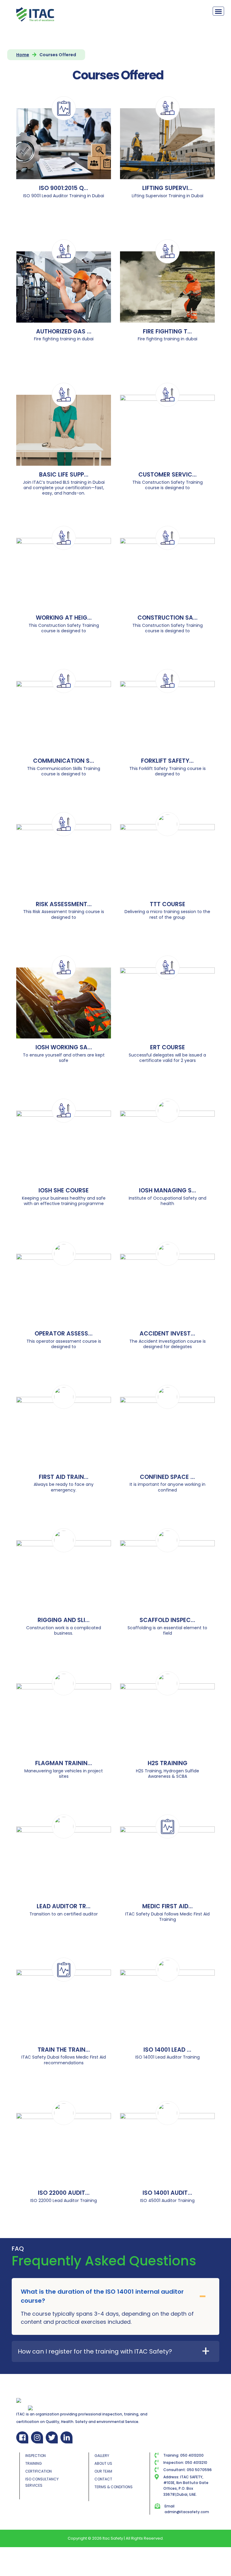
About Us (103, 2463)
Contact (103, 2479)
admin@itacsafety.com (187, 2512)
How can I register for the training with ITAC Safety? (95, 2351)
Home (23, 55)
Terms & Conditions (114, 2487)
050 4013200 (192, 2455)
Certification (38, 2471)
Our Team (103, 2471)
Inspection (35, 2456)
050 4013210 (196, 2463)
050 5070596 (199, 2470)
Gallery (102, 2456)
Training (34, 2463)
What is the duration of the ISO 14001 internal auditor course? (102, 2296)
